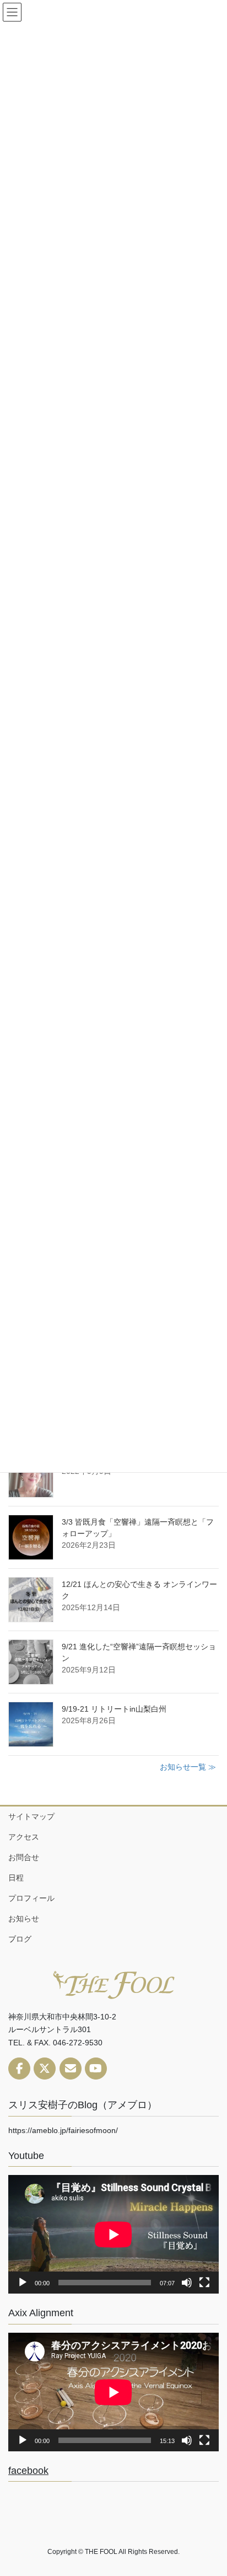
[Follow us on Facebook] (19, 2069)
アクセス (24, 1837)
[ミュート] (187, 2283)
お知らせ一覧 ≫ (188, 1767)
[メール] (71, 2069)
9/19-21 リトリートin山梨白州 (114, 1709)
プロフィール (31, 1898)
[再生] (23, 2283)
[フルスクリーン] (204, 2283)
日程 (16, 1878)
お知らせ (24, 1918)
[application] (113, 2234)
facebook (28, 2471)
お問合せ (24, 1857)
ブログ (20, 1939)
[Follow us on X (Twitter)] (45, 2069)
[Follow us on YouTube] (96, 2069)
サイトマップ (31, 1816)
